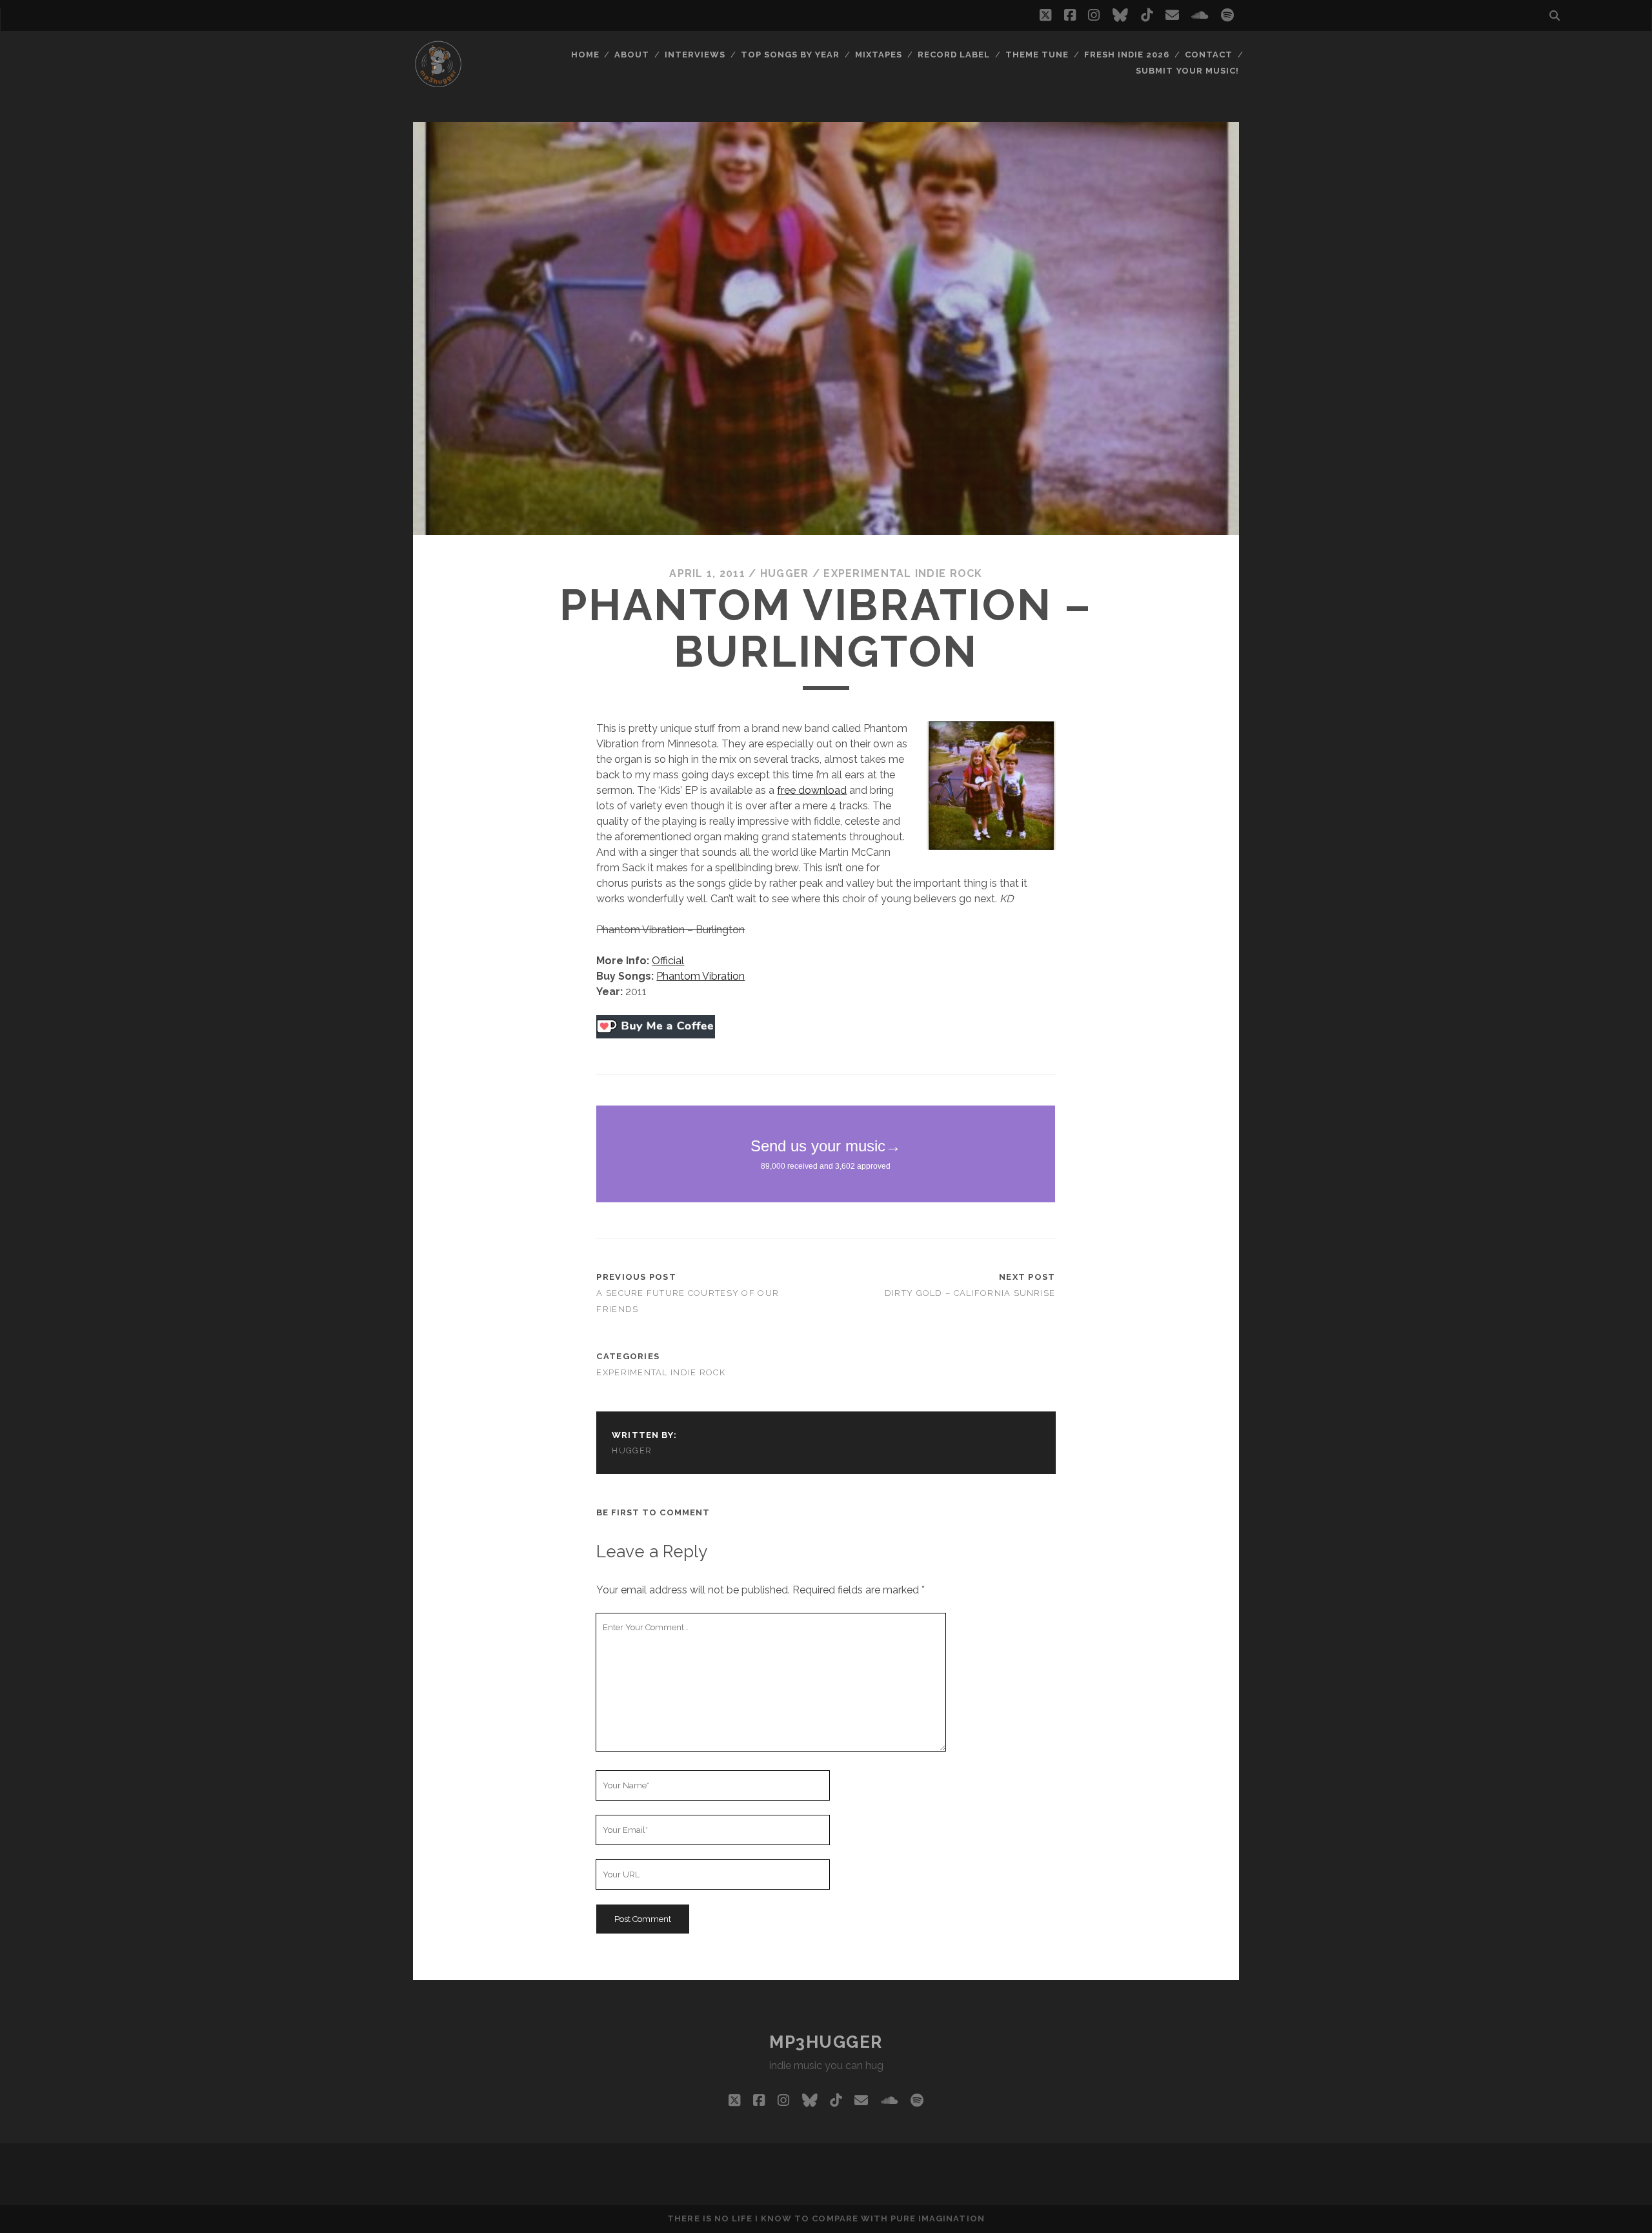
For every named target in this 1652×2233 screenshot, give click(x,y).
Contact (1209, 55)
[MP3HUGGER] (438, 83)
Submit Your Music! (1187, 71)
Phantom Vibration (700, 976)
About (632, 55)
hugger (785, 573)
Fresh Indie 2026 (1127, 55)
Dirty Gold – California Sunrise (970, 1293)
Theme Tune (1037, 55)
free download (812, 790)
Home (585, 55)
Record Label (954, 55)
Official (668, 961)
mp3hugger (826, 2042)
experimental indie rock (903, 573)
